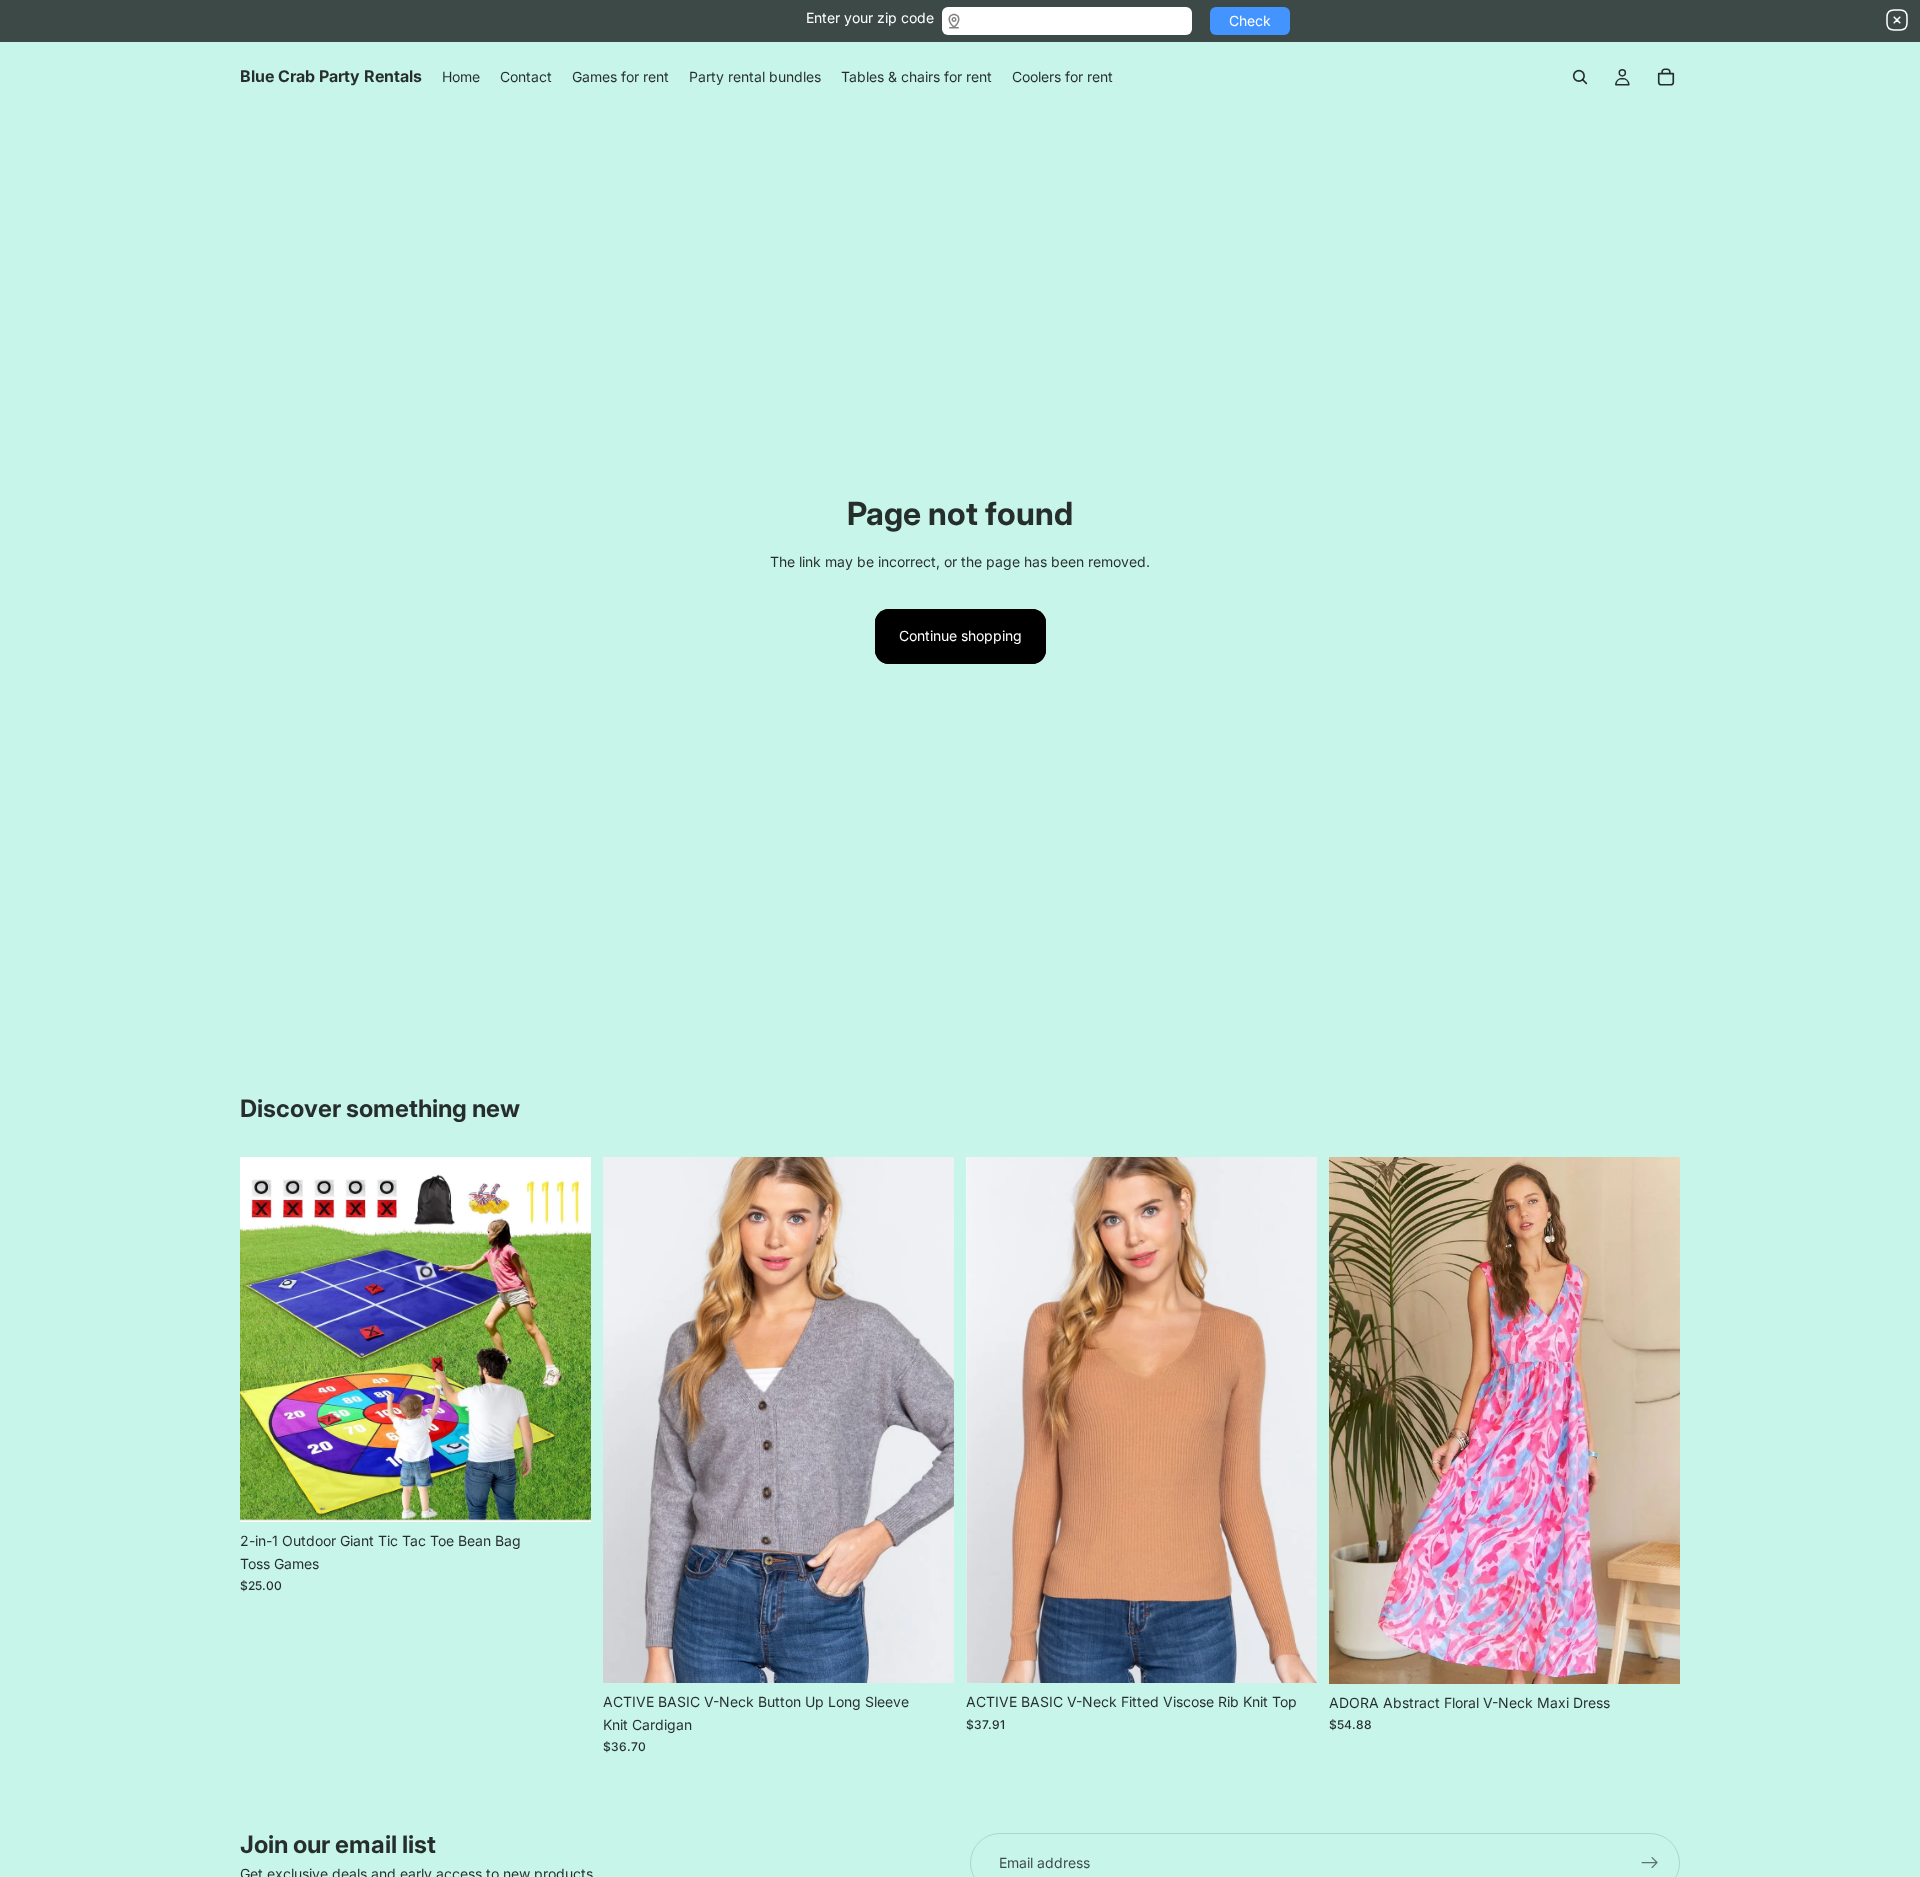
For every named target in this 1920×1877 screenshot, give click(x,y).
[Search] (1580, 77)
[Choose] (923, 1653)
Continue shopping (960, 635)
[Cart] (1666, 77)
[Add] (560, 1491)
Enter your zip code (870, 17)
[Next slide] (561, 1340)
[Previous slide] (270, 1340)
